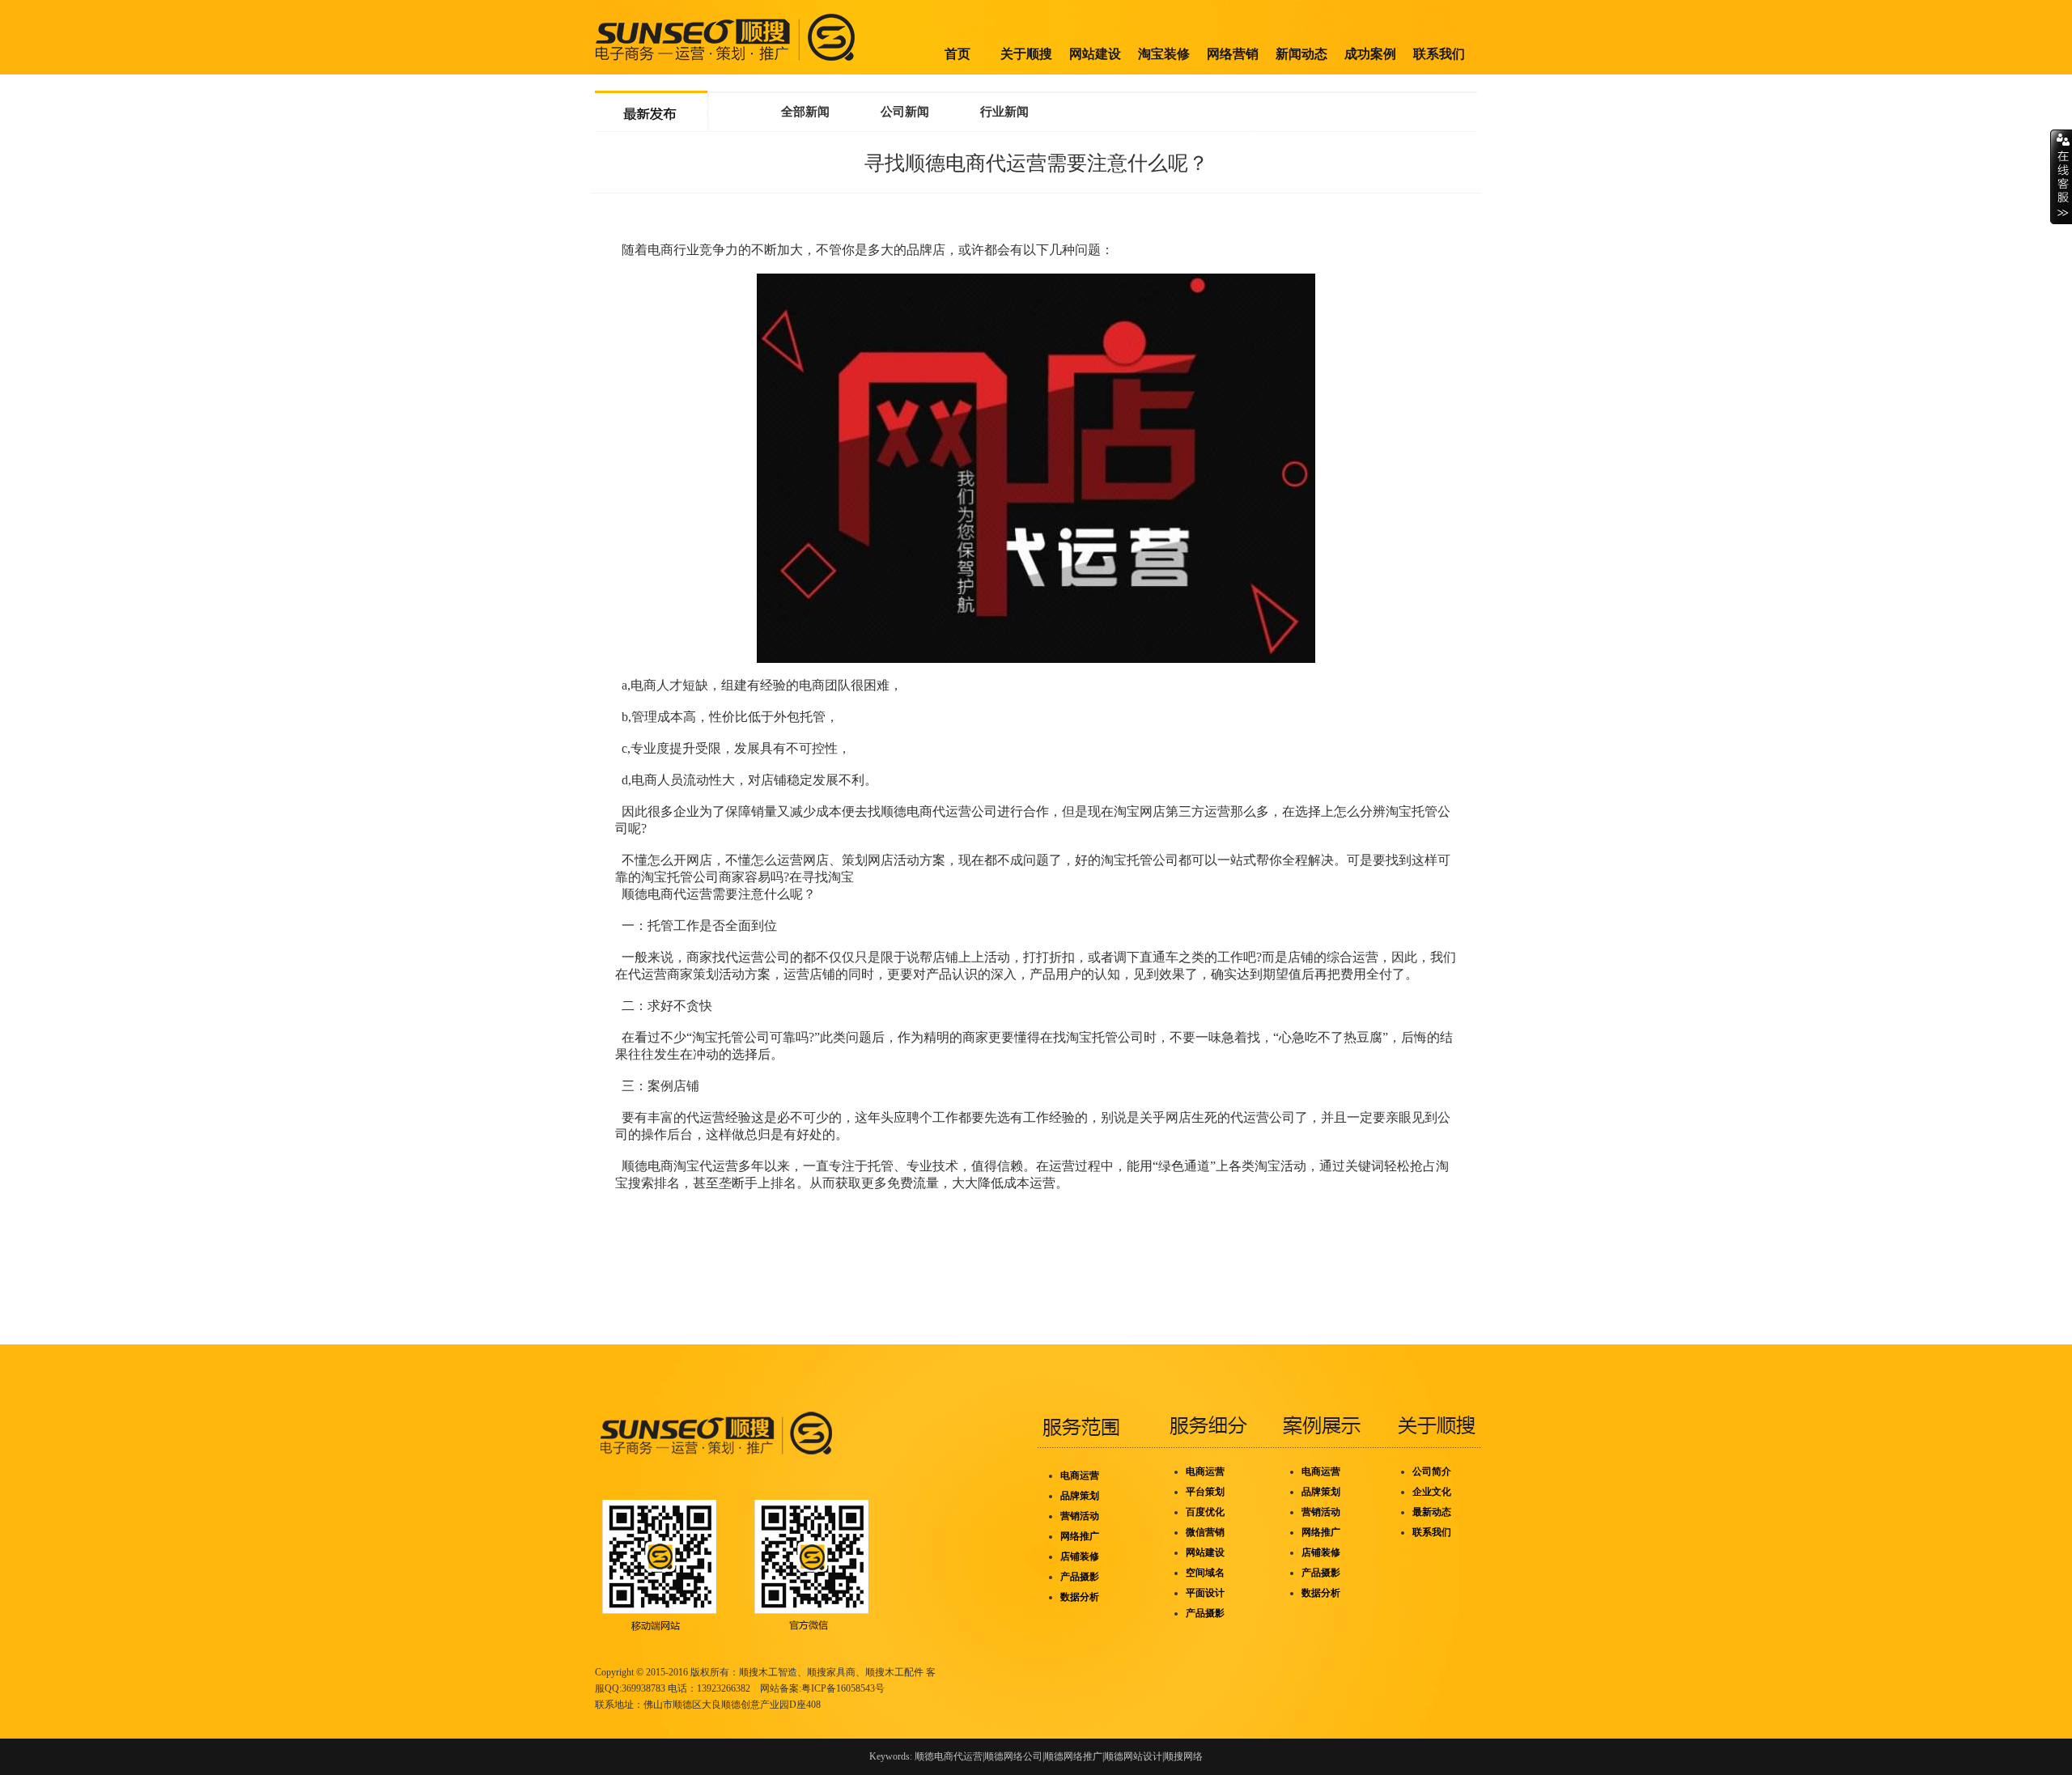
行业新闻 (1004, 112)
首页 (957, 54)
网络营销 (1233, 54)
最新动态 (1432, 1512)
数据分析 (1080, 1597)
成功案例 (1370, 54)
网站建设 (1095, 54)
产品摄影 (1080, 1577)
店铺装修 (1080, 1556)
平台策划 (1205, 1492)
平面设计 (1205, 1593)
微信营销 (1205, 1532)
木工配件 (904, 1672)
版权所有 (710, 1672)
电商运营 (1080, 1476)
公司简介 (1432, 1471)
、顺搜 (870, 1672)
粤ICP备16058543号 (843, 1688)
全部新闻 (805, 112)
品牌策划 (1080, 1496)
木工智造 (778, 1672)
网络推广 (1080, 1536)
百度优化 (1205, 1512)
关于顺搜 (1026, 54)
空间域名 (1205, 1573)
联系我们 (1439, 54)
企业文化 (1432, 1492)
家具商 (841, 1672)
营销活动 (1080, 1516)
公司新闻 (905, 112)
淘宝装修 (1164, 54)
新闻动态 (1301, 54)
